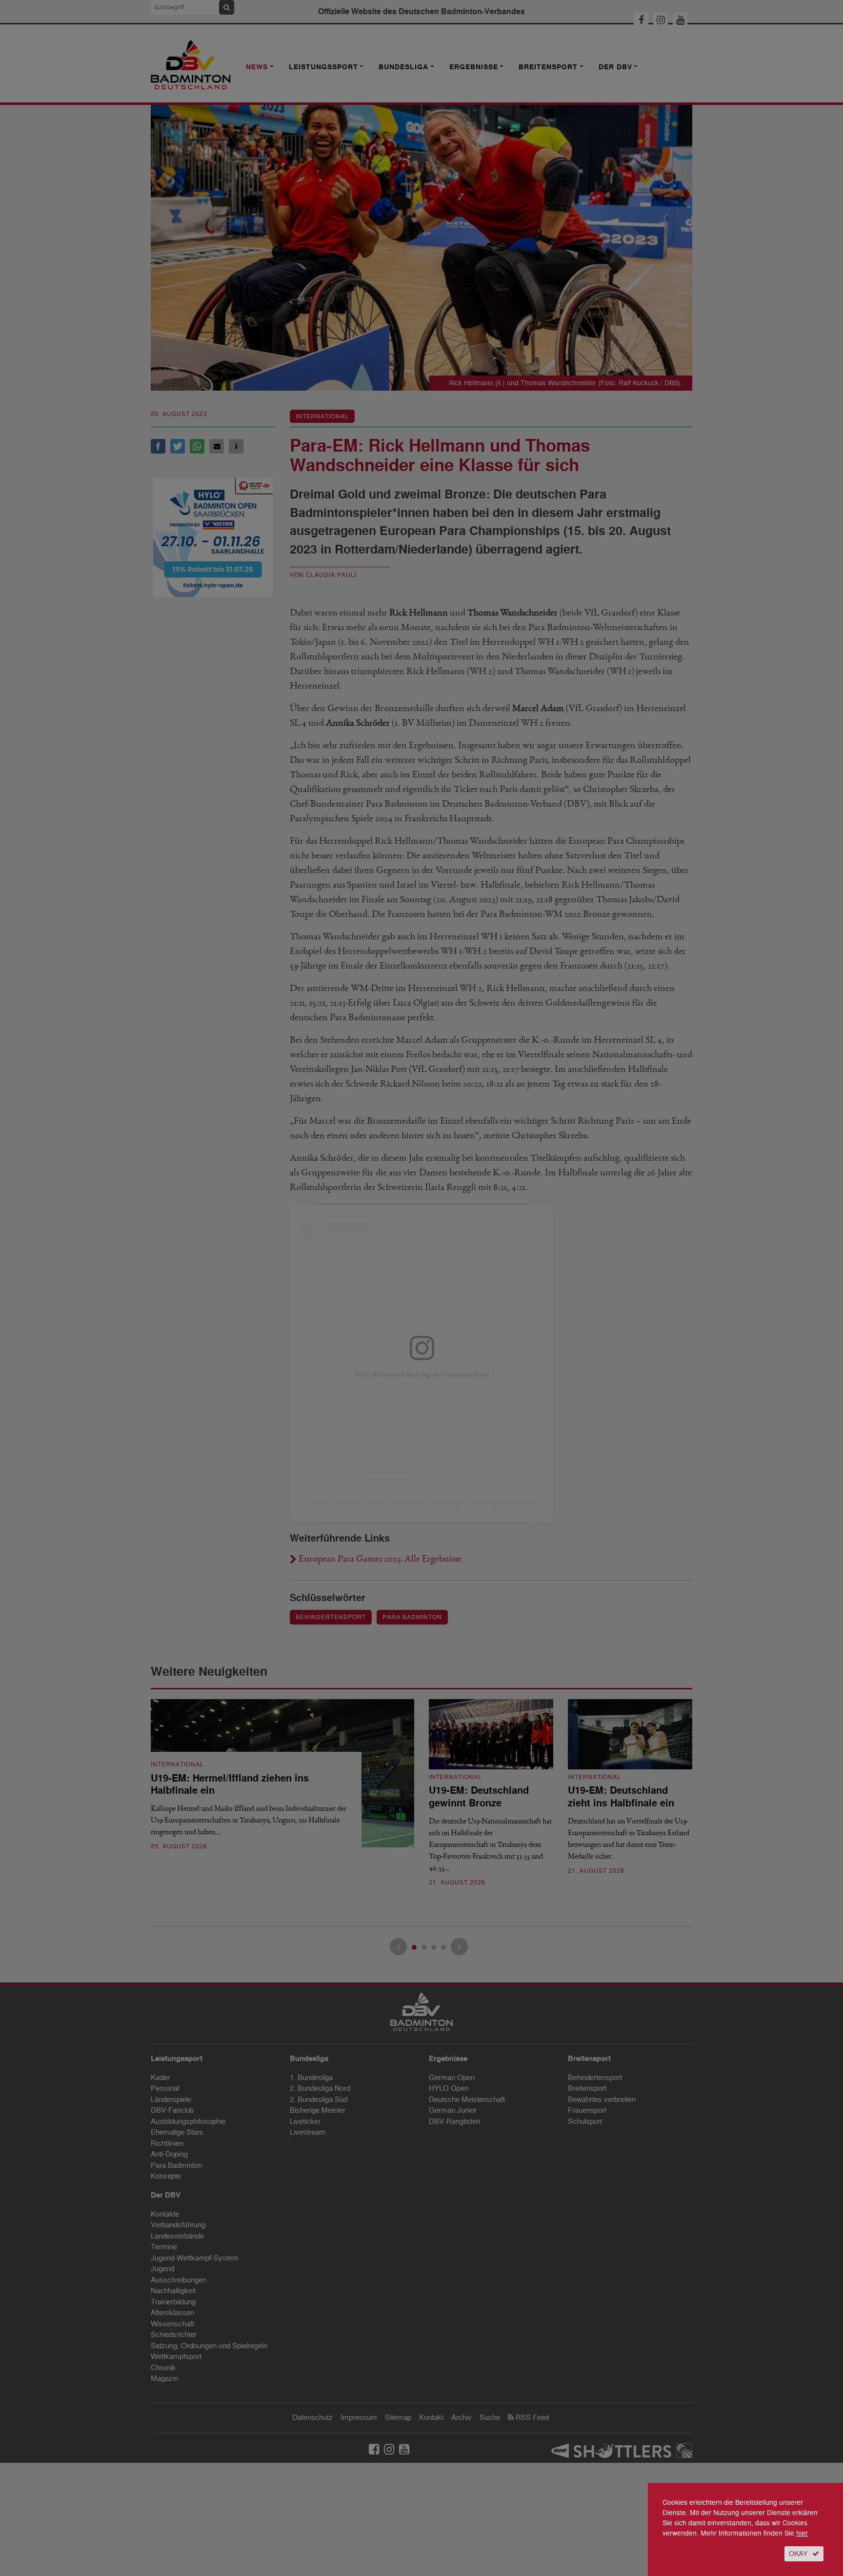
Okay (798, 2554)
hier (802, 2533)
